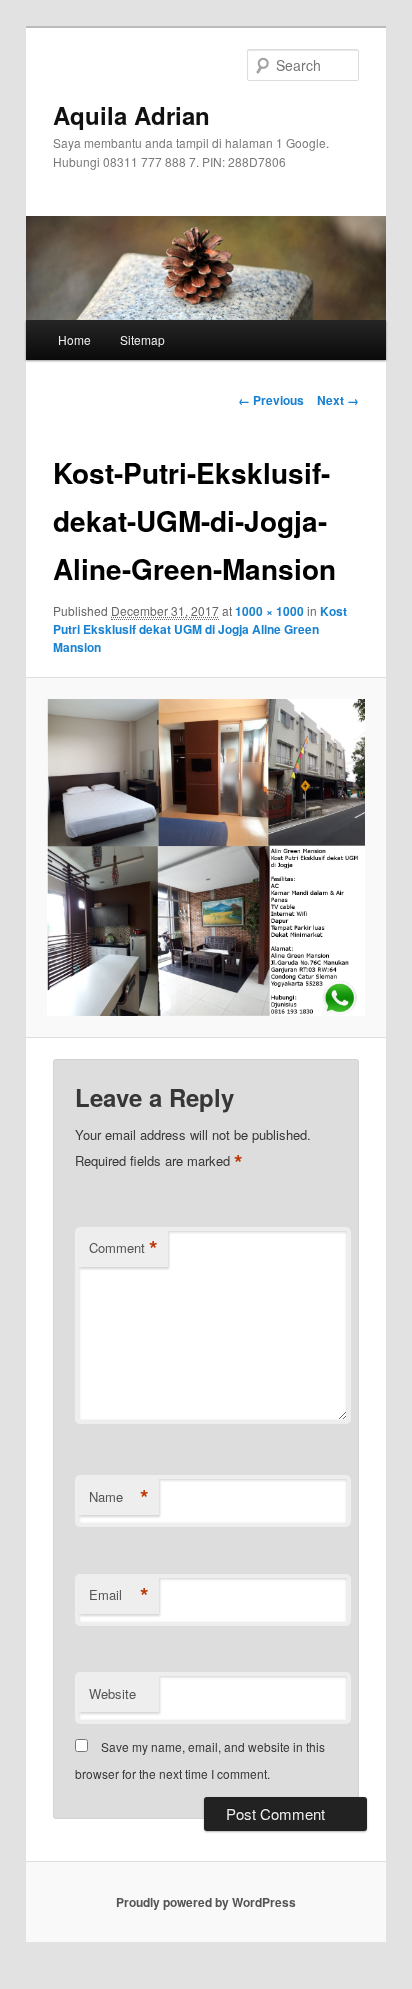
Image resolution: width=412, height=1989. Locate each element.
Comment (123, 1248)
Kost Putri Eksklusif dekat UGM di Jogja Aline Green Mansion (200, 629)
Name (119, 1497)
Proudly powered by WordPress (206, 1902)
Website (112, 1693)
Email (119, 1595)
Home (74, 339)
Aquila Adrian (131, 115)
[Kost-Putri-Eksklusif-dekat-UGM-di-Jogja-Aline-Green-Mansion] (205, 857)
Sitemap (142, 339)
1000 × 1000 (269, 611)
